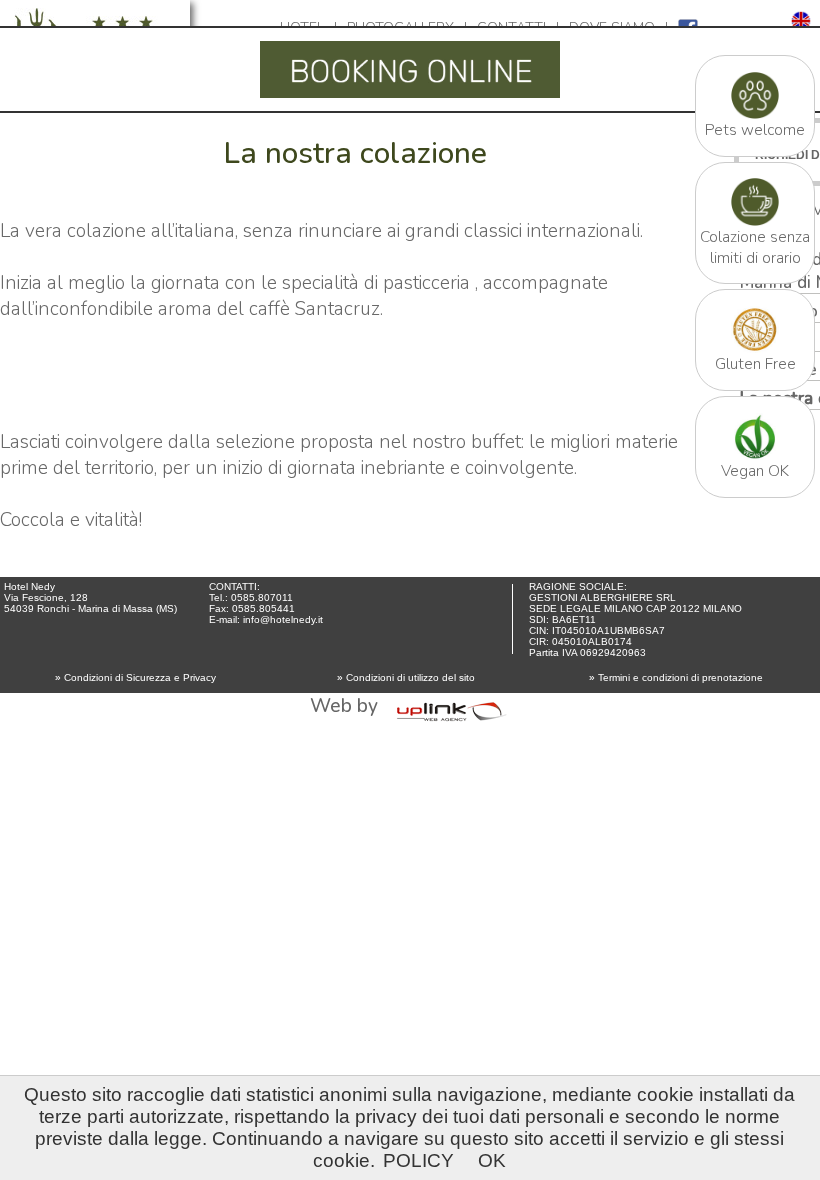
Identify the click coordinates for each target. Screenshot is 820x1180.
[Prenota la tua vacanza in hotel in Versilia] (410, 96)
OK (492, 1160)
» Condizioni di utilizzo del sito (406, 677)
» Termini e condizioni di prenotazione (676, 677)
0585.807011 (262, 597)
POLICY (418, 1160)
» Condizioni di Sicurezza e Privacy (135, 677)
